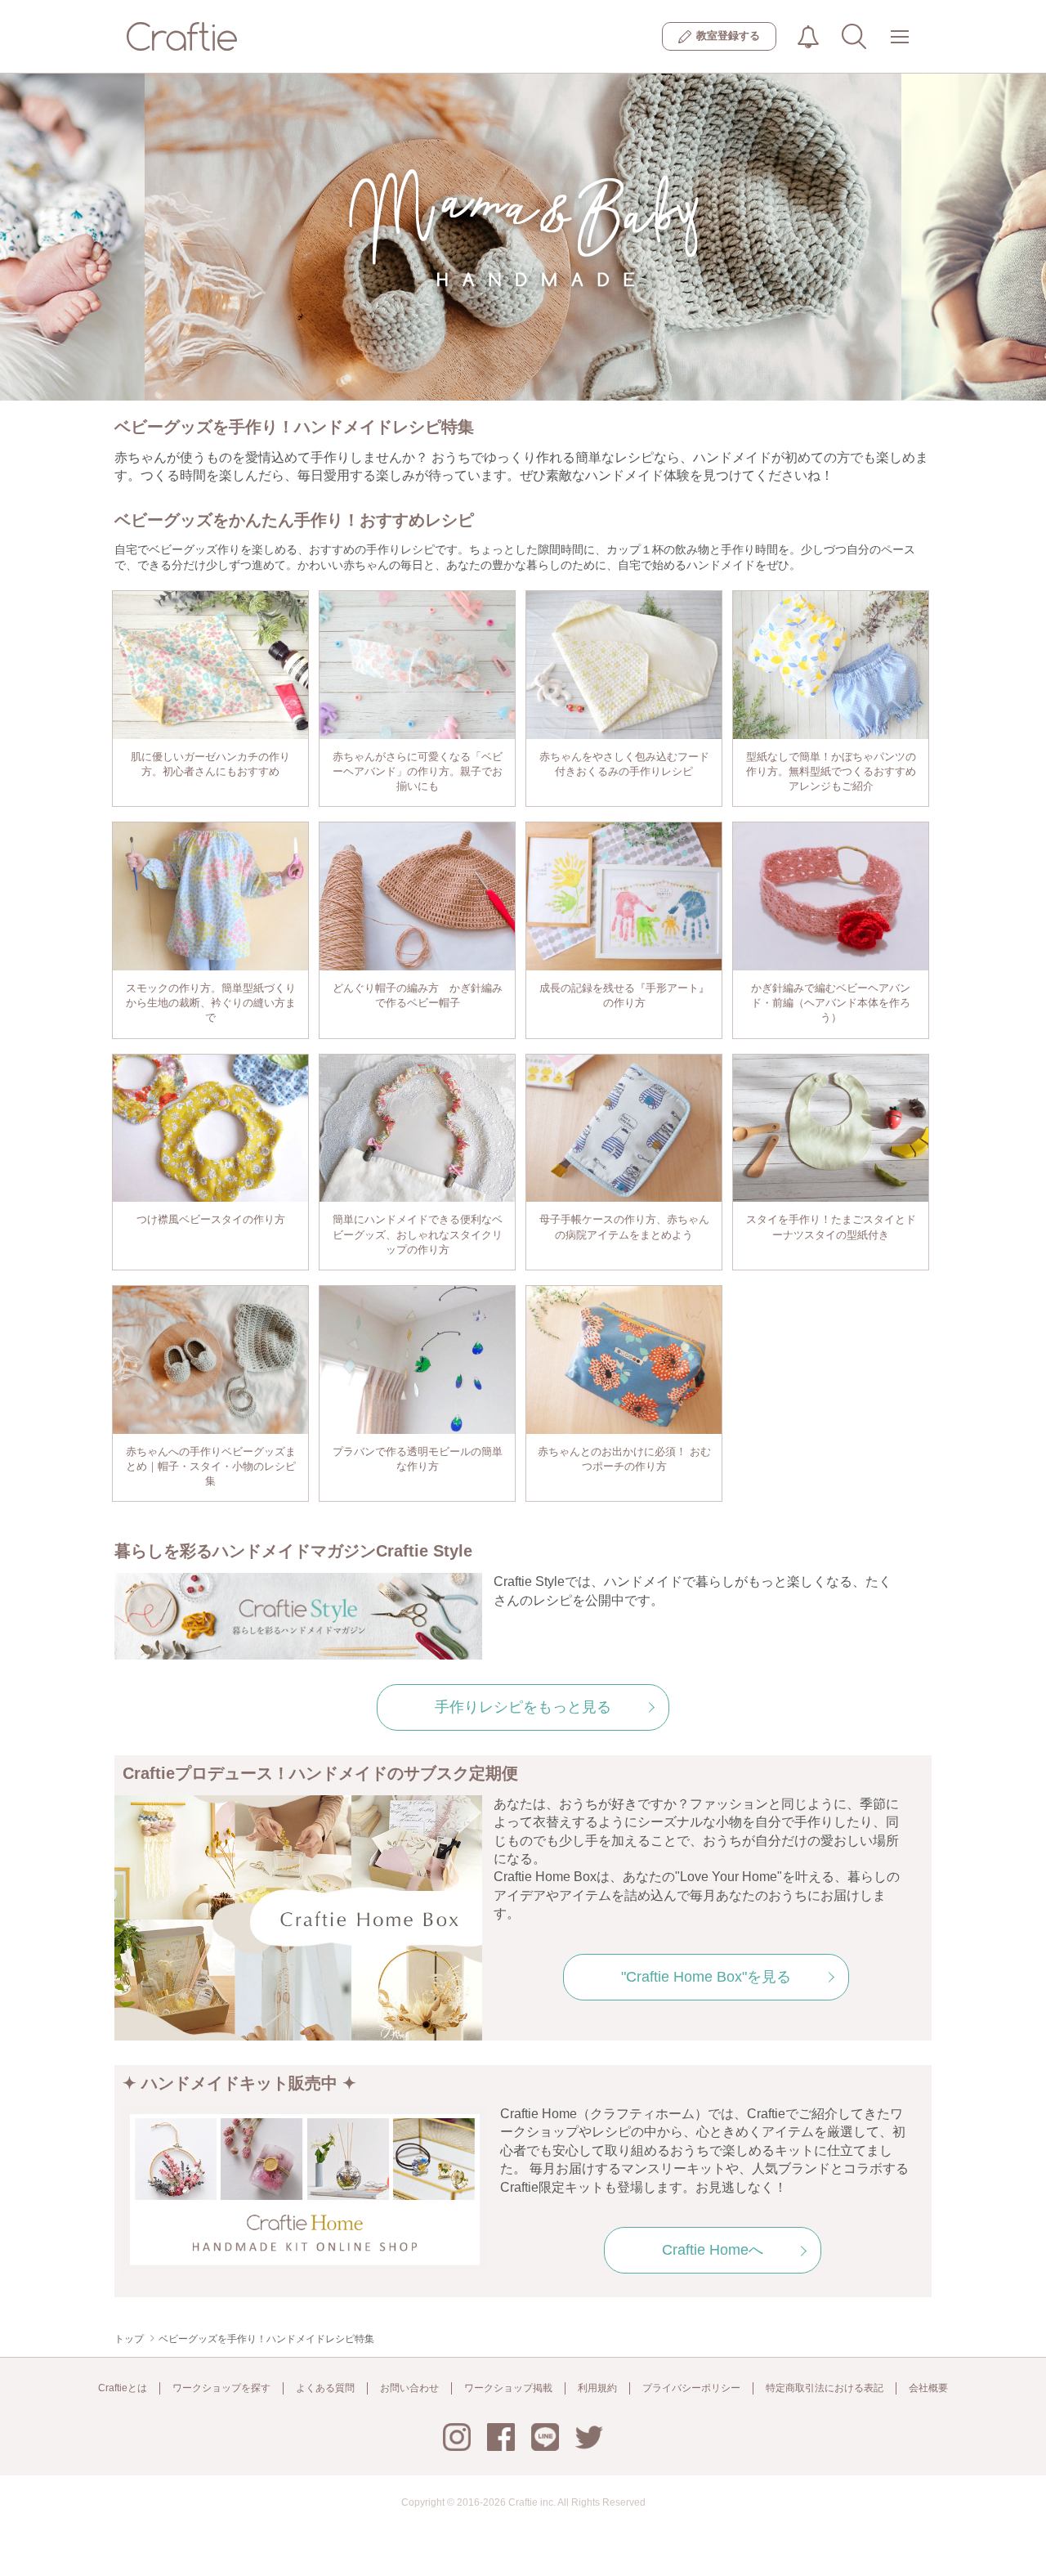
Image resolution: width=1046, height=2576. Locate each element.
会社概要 (928, 2388)
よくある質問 (325, 2388)
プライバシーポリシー (691, 2388)
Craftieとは (123, 2388)
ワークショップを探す (221, 2388)
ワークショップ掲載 (508, 2388)
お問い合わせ (409, 2388)
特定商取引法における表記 (825, 2388)
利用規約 (597, 2388)
